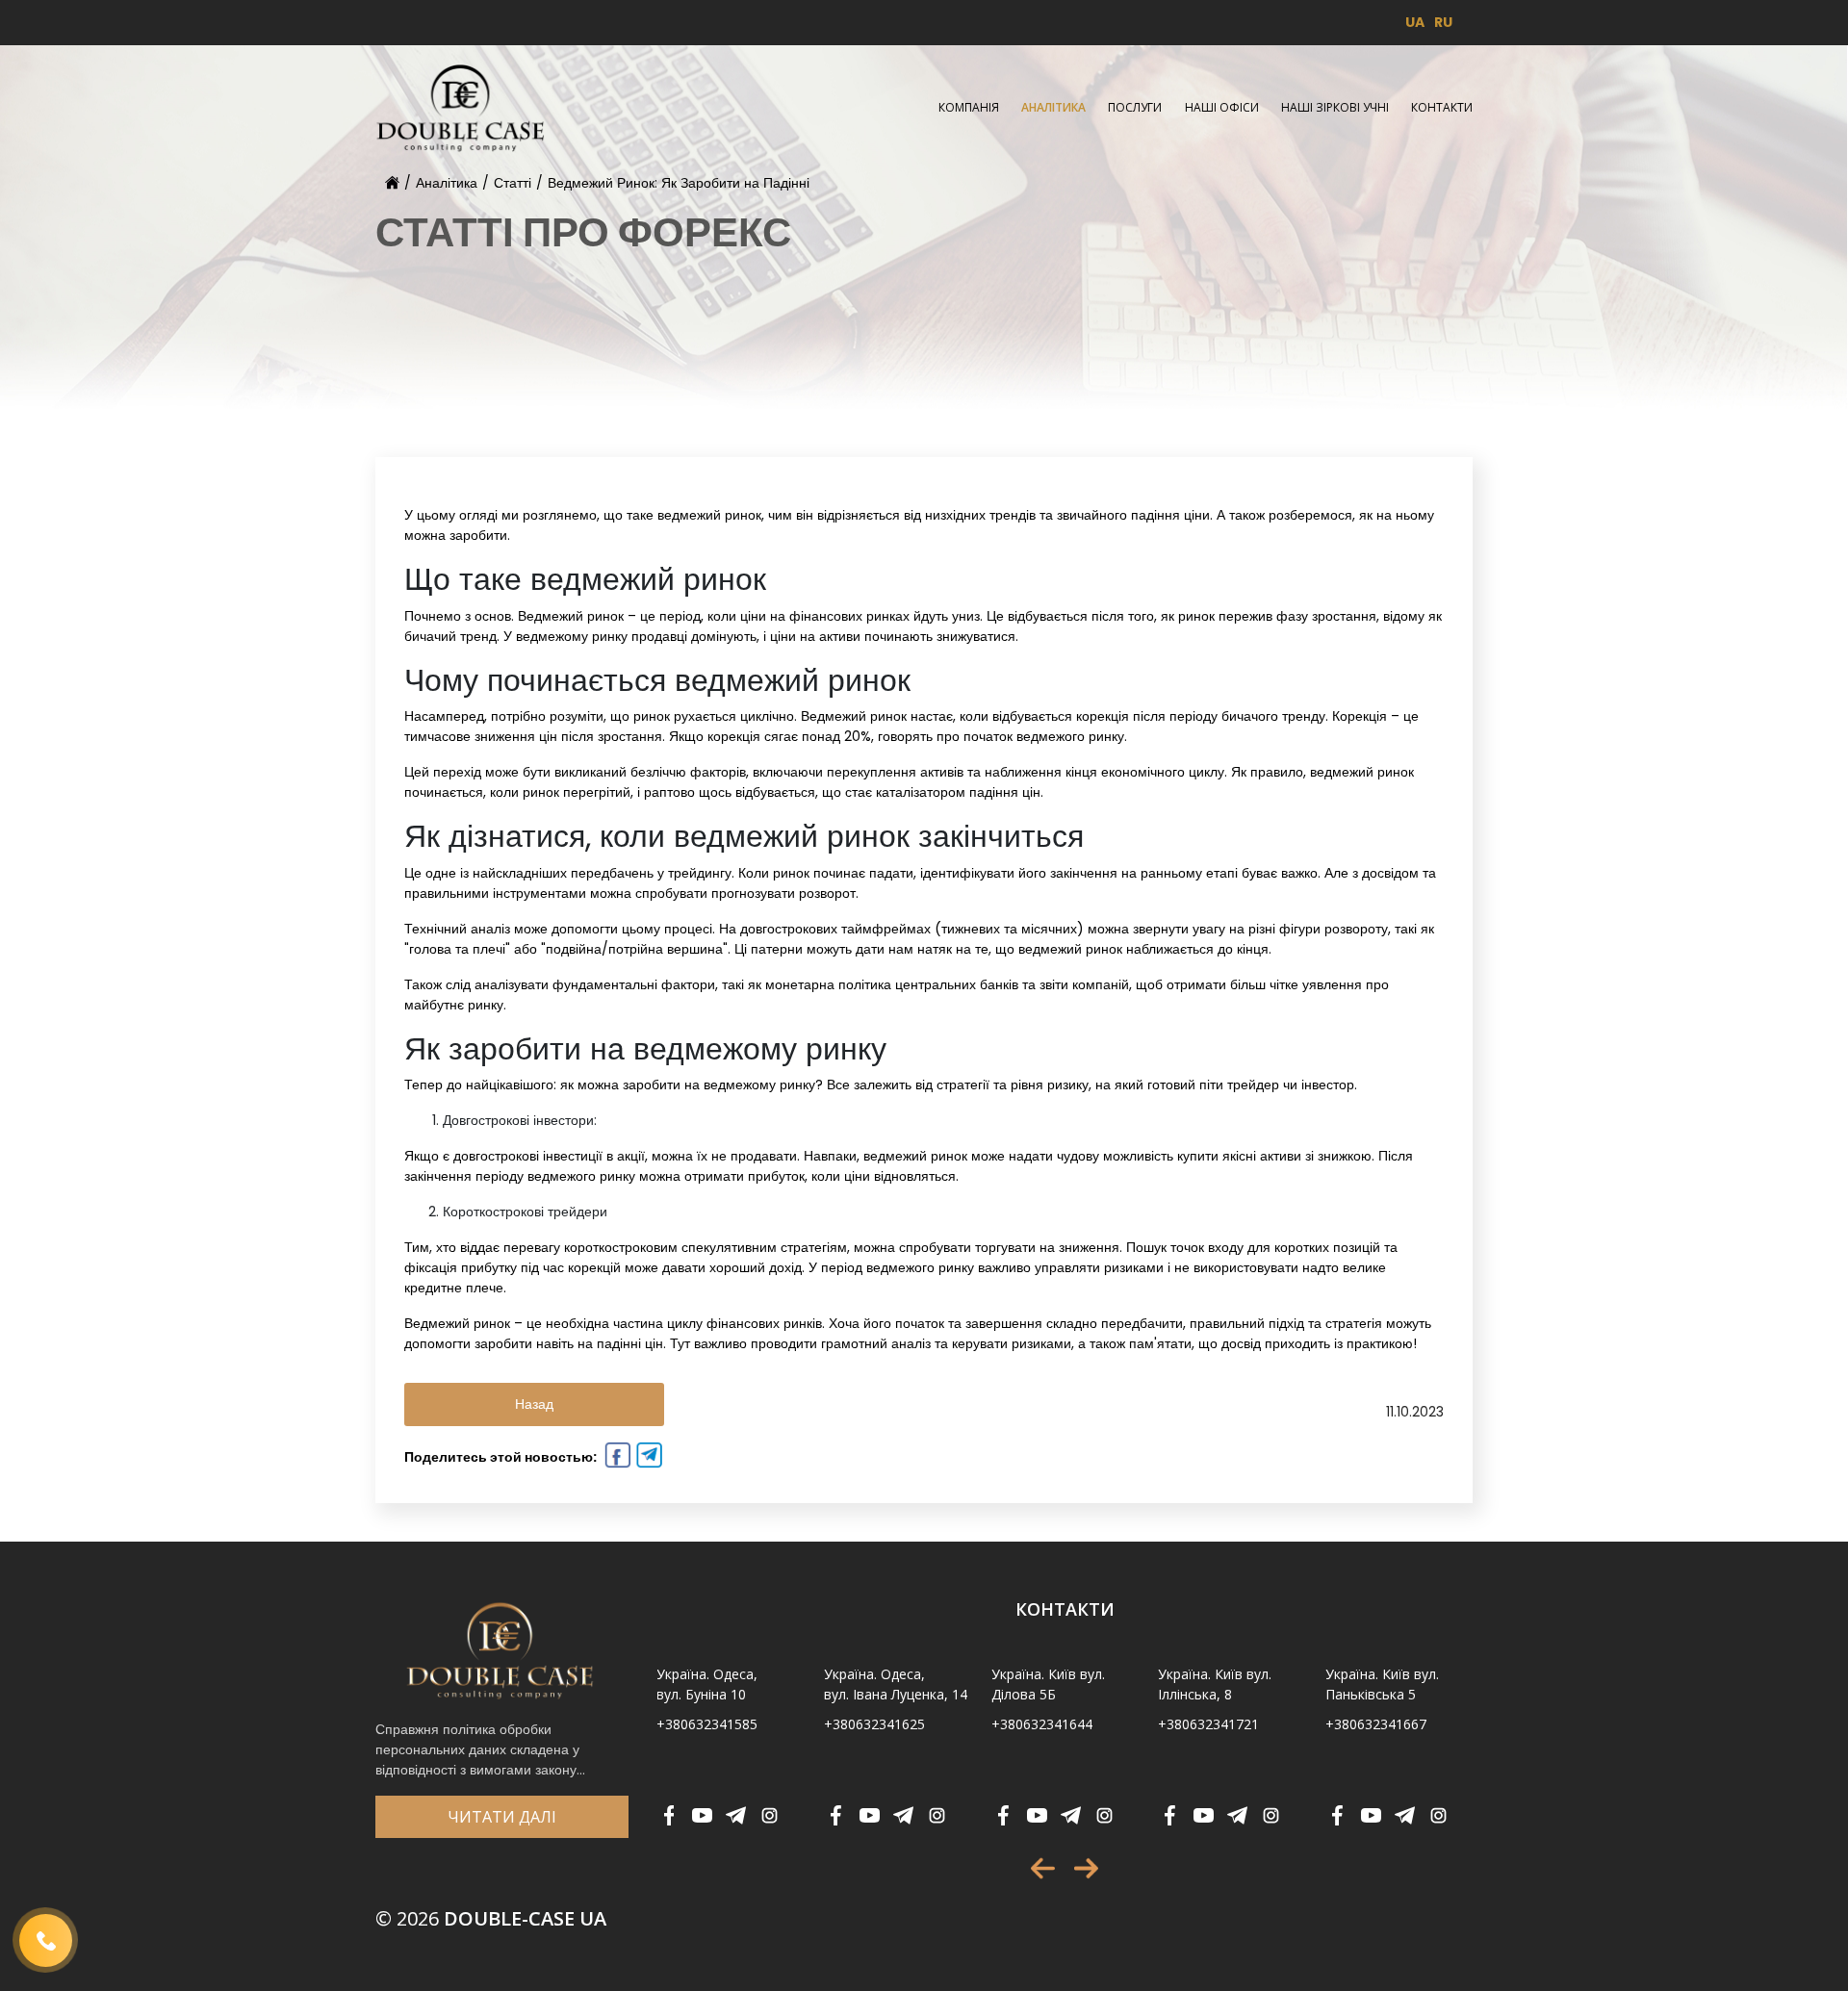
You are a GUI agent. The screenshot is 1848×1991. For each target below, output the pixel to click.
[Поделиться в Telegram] (647, 1458)
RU (1443, 22)
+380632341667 (1376, 1724)
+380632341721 (1208, 1724)
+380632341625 (874, 1724)
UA (1415, 22)
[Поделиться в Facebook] (616, 1458)
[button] (1043, 1868)
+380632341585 (707, 1724)
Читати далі (502, 1817)
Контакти (1442, 107)
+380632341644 (1042, 1724)
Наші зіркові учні (1335, 107)
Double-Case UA (491, 1918)
